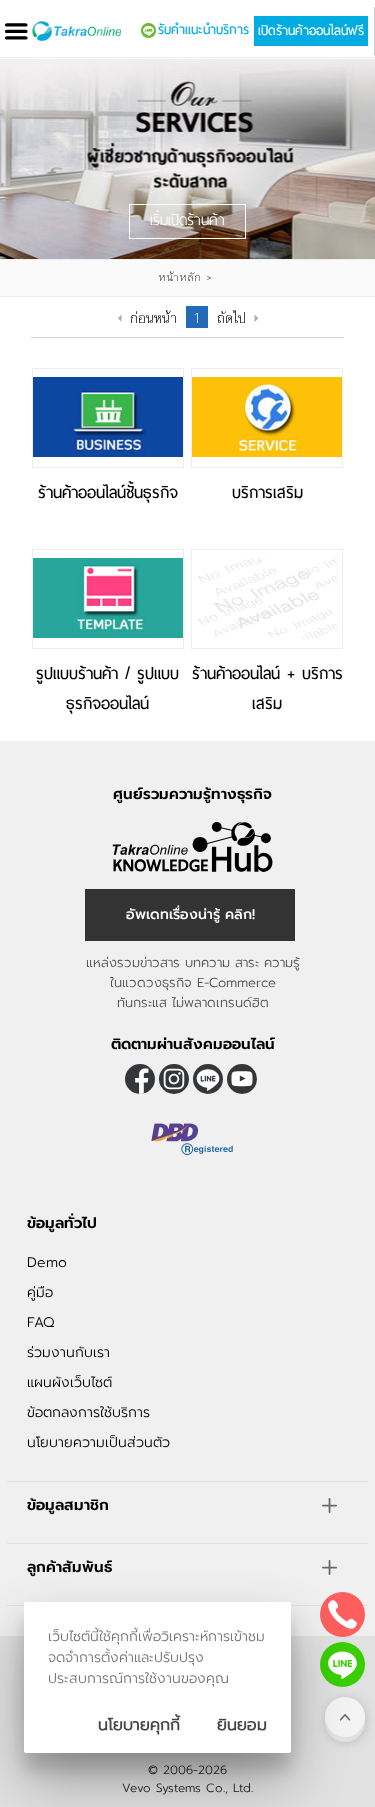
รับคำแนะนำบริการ (203, 30)
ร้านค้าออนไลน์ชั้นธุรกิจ (108, 492)
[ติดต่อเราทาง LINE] (342, 1664)
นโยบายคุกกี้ (139, 1725)
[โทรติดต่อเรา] (342, 1614)
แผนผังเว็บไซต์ (69, 1382)
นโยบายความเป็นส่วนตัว (98, 1442)
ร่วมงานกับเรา (68, 1352)
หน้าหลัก (179, 277)
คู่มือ (40, 1292)
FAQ (40, 1322)
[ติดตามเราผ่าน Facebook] (140, 1079)
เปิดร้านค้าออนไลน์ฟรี (311, 31)
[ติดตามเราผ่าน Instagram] (174, 1079)
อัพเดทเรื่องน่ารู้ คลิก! (190, 914)
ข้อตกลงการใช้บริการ (88, 1412)
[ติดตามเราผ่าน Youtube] (242, 1079)
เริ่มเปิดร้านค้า (187, 220)
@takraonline (208, 1079)
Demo (47, 1262)
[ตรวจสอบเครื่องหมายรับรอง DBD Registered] (193, 1162)
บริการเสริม (267, 492)
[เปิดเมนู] (16, 31)
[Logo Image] (76, 31)
